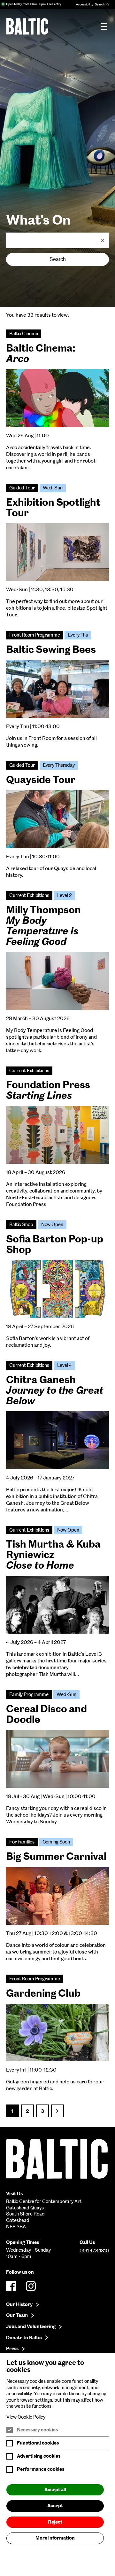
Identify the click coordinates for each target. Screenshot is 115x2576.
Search (58, 259)
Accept (55, 2506)
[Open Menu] (104, 26)
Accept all (55, 2490)
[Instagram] (31, 2286)
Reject (55, 2522)
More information (55, 2538)
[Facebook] (11, 2286)
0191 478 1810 (94, 2251)
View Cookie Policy (26, 2417)
